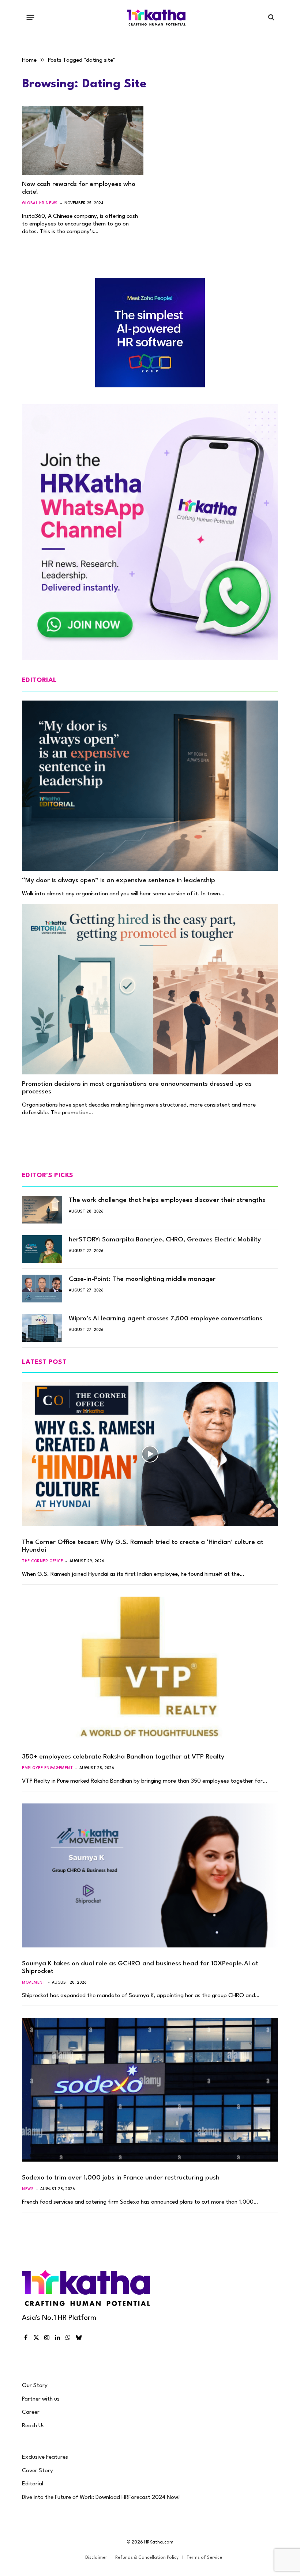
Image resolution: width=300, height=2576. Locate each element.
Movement (34, 1983)
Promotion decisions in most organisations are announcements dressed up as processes (137, 1088)
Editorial (33, 2484)
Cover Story (37, 2471)
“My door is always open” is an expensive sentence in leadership (119, 881)
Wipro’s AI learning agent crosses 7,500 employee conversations (166, 1319)
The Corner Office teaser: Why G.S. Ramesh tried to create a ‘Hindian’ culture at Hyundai (143, 1546)
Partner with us (41, 2399)
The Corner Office (42, 1561)
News (28, 2189)
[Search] (271, 17)
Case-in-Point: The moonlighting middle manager (142, 1279)
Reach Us (33, 2426)
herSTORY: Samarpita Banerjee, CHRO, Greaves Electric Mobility (165, 1240)
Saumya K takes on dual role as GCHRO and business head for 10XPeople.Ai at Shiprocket (140, 1968)
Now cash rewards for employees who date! (79, 188)
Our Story (35, 2386)
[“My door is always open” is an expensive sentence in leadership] (150, 786)
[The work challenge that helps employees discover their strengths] (42, 1210)
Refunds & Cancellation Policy (147, 2558)
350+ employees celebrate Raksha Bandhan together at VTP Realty (123, 1757)
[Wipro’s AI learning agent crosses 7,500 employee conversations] (42, 1328)
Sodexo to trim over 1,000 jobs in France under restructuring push (121, 2178)
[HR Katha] (157, 17)
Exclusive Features (45, 2457)
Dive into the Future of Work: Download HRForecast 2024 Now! (101, 2497)
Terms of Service (204, 2558)
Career (31, 2412)
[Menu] (31, 17)
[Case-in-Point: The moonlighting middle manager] (42, 1289)
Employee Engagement (47, 1768)
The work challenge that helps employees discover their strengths (167, 1200)
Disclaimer (96, 2558)
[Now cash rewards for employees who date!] (83, 141)
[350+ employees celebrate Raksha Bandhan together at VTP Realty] (150, 1669)
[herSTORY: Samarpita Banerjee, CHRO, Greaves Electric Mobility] (42, 1249)
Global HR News (40, 203)
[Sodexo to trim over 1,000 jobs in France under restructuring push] (150, 2090)
